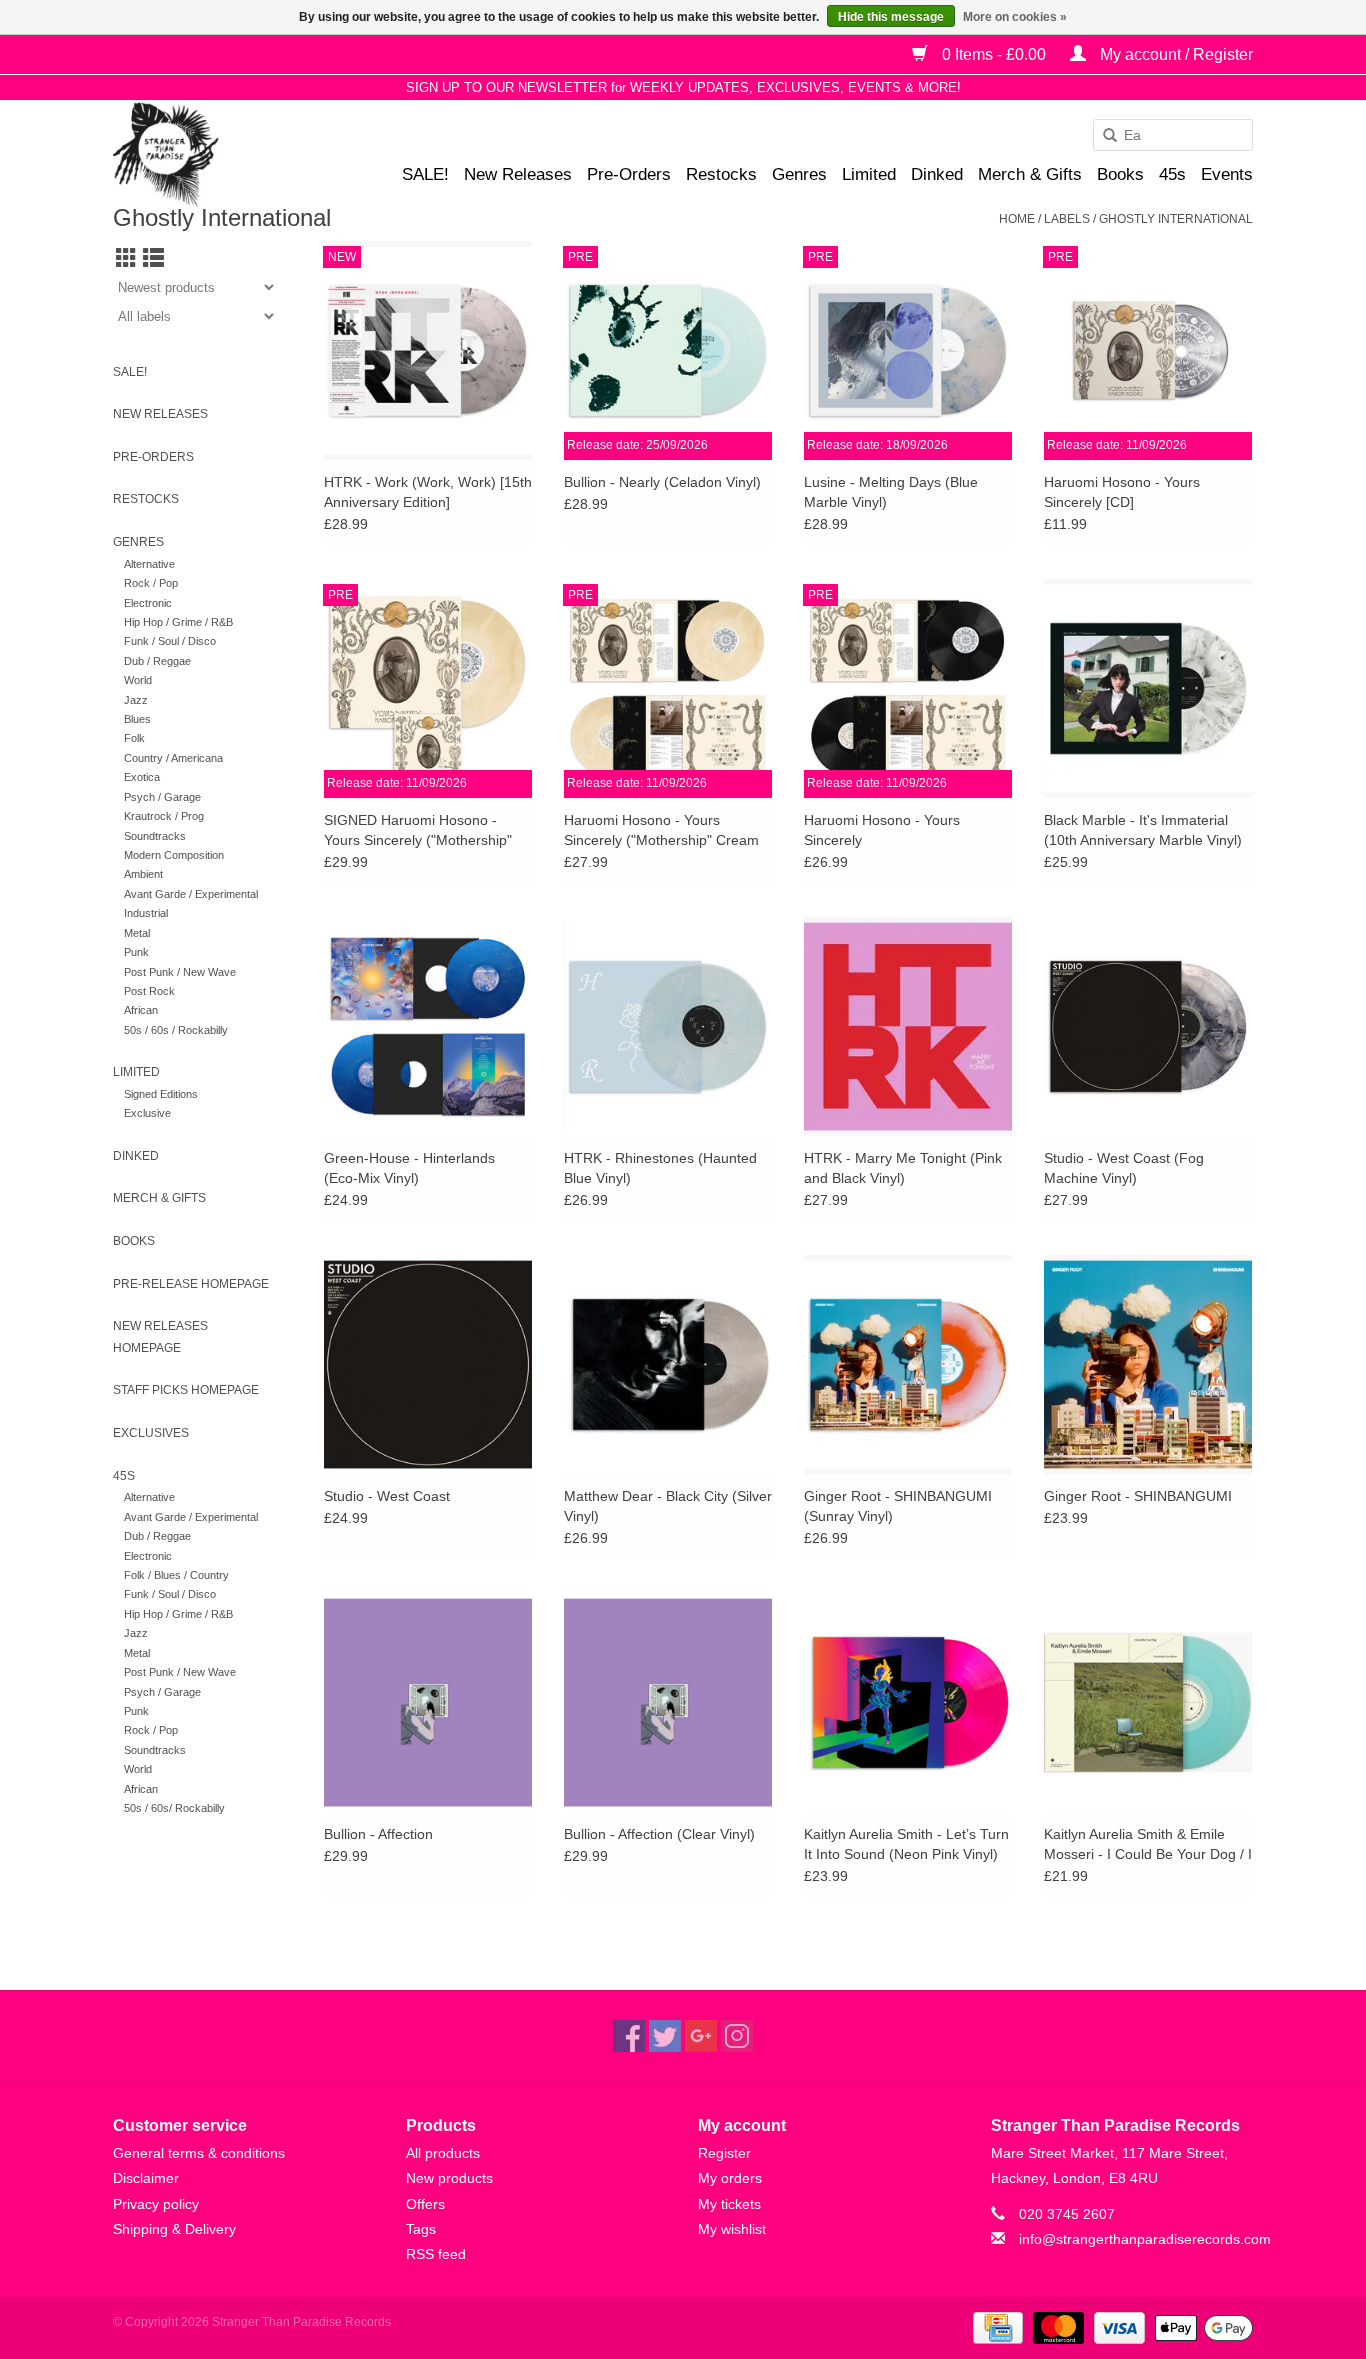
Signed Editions (161, 1094)
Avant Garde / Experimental (191, 894)
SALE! (425, 174)
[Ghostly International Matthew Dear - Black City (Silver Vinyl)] (668, 1364)
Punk (136, 952)
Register (724, 2153)
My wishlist (732, 2229)
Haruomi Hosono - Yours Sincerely (882, 830)
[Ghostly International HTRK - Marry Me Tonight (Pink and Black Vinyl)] (908, 1026)
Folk (134, 738)
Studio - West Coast (387, 1496)
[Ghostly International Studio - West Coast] (428, 1364)
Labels (1067, 219)
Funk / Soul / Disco (170, 641)
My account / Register (1174, 54)
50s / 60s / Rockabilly (176, 1030)
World (138, 680)
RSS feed (436, 2254)
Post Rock (149, 991)
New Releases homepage (160, 1337)
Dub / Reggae (157, 661)
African (141, 1010)
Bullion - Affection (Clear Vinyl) (659, 1834)
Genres (799, 174)
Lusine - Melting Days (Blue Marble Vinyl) (891, 492)
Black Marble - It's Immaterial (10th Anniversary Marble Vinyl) (1143, 830)
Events (1227, 174)
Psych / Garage (162, 797)
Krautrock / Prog (164, 816)
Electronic (148, 603)
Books (1120, 174)
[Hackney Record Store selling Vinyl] (218, 154)
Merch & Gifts (1030, 174)
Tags (421, 2229)
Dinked (937, 174)
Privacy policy (156, 2204)
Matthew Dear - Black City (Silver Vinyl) (668, 1506)
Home (1017, 219)
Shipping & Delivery (174, 2229)
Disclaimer (146, 2178)
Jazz (136, 700)
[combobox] (1173, 135)
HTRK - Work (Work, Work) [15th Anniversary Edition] (428, 492)
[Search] (1103, 136)
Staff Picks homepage (186, 1390)
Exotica (142, 777)
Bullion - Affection (378, 1834)
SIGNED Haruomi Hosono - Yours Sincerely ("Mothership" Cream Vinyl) (418, 831)
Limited (869, 174)
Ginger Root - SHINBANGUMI (1138, 1496)
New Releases (518, 174)
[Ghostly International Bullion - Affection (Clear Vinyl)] (668, 1702)
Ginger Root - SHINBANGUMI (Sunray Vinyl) (898, 1506)
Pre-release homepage (191, 1284)
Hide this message (891, 17)
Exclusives (151, 1433)
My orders (730, 2178)
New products (449, 2178)
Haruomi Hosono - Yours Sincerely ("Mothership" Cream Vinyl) (661, 831)
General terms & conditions (199, 2153)
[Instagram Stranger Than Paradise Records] (737, 2036)
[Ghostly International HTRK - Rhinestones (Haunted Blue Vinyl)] (668, 1026)
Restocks (721, 174)
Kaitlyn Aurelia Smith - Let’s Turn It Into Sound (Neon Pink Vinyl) (906, 1844)
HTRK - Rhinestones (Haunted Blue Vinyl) (660, 1168)
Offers (425, 2204)
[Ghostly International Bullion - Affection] (428, 1702)
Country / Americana (173, 758)
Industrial (146, 913)
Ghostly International (1176, 219)
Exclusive (147, 1113)
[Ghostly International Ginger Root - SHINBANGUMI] (1148, 1364)
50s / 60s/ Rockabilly (174, 1808)
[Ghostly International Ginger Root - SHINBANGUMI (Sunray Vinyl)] (908, 1364)
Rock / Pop (151, 583)
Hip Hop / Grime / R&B (178, 622)
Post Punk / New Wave (180, 972)
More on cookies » (1015, 17)
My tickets (729, 2204)
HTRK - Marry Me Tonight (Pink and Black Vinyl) (903, 1168)
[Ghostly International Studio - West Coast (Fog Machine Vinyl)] (1148, 1026)
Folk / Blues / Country (176, 1575)
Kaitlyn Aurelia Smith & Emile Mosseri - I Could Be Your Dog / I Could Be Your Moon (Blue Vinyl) (1148, 1845)
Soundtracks (155, 836)
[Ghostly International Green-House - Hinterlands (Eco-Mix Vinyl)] (428, 1026)
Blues (137, 719)
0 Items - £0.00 (994, 54)
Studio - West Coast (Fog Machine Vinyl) (1124, 1168)
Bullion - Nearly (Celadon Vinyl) (662, 482)
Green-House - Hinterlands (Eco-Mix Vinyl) (409, 1168)
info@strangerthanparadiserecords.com (1145, 2239)
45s (1172, 174)
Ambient (143, 874)
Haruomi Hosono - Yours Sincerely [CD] (1122, 492)
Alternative (149, 564)
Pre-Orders (629, 174)
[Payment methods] (996, 2327)
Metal (137, 933)
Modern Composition (174, 855)
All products (443, 2153)
